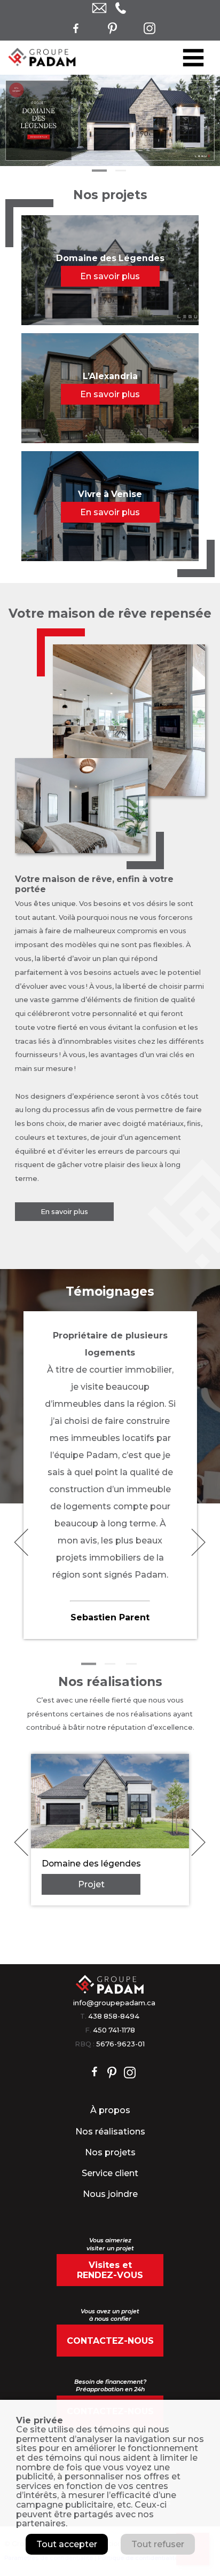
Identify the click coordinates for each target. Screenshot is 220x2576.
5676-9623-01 (120, 2044)
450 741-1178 (114, 2030)
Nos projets (110, 2152)
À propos (110, 2110)
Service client (110, 2173)
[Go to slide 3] (131, 1664)
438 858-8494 (114, 2016)
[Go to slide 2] (121, 171)
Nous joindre (110, 2194)
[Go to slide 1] (99, 171)
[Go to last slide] (21, 1543)
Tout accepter (67, 2544)
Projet (91, 1884)
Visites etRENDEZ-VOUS (110, 2270)
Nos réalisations (110, 2132)
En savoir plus (64, 1212)
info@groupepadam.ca (114, 2003)
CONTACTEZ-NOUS (110, 2341)
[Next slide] (198, 1543)
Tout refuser (158, 2544)
